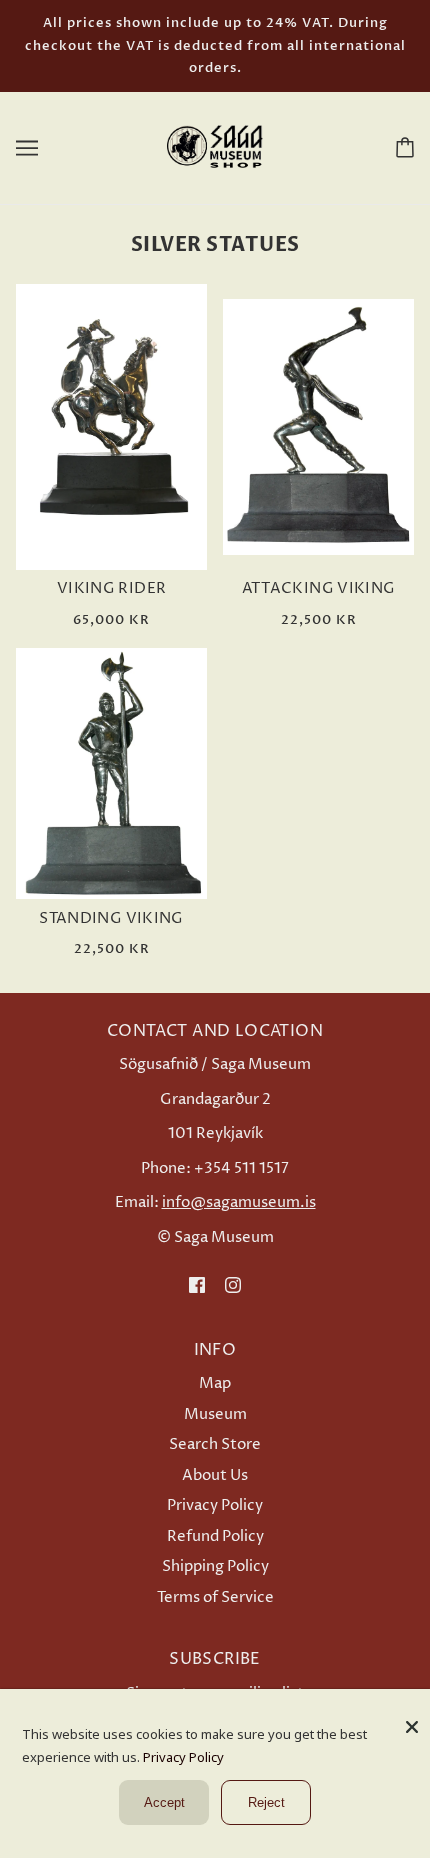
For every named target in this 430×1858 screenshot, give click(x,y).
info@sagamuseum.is (239, 1202)
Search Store (215, 1444)
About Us (215, 1475)
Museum (215, 1414)
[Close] (412, 1719)
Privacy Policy (215, 1505)
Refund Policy (215, 1536)
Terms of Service (215, 1597)
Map (215, 1383)
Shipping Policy (215, 1566)
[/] (215, 146)
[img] (197, 1284)
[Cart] (401, 147)
